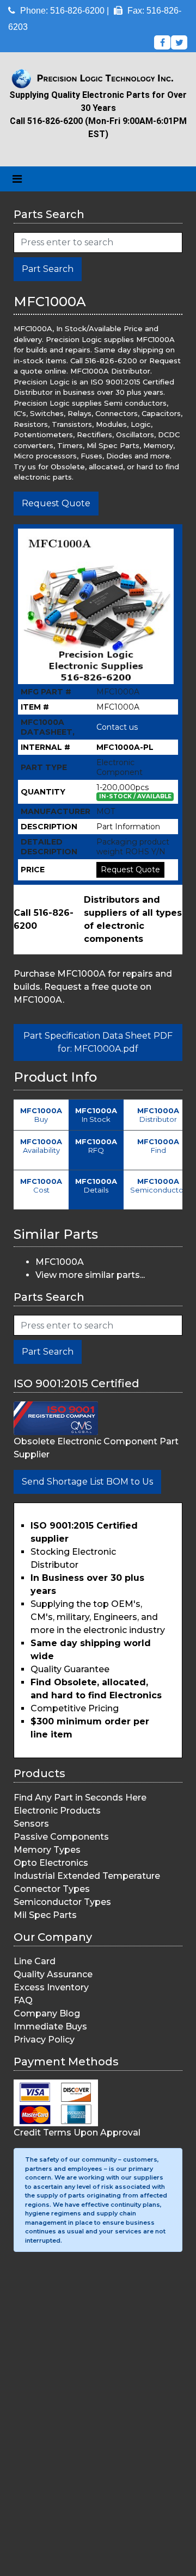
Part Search (48, 269)
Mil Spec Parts (45, 1915)
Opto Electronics (51, 1863)
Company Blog (47, 2013)
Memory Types (47, 1850)
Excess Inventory (51, 1987)
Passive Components (61, 1837)
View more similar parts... (90, 1275)
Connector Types (52, 1889)
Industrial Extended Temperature (87, 1876)
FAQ (23, 2000)
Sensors (31, 1824)
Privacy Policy (44, 2040)
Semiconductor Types (62, 1902)
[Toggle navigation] (17, 179)
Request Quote (56, 503)
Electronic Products (57, 1811)
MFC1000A (60, 1262)
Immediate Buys (50, 2026)
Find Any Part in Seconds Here (80, 1798)
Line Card (35, 1961)
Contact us (117, 727)
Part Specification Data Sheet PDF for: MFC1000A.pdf (98, 1042)
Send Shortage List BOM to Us (87, 1482)
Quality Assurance (53, 1974)
